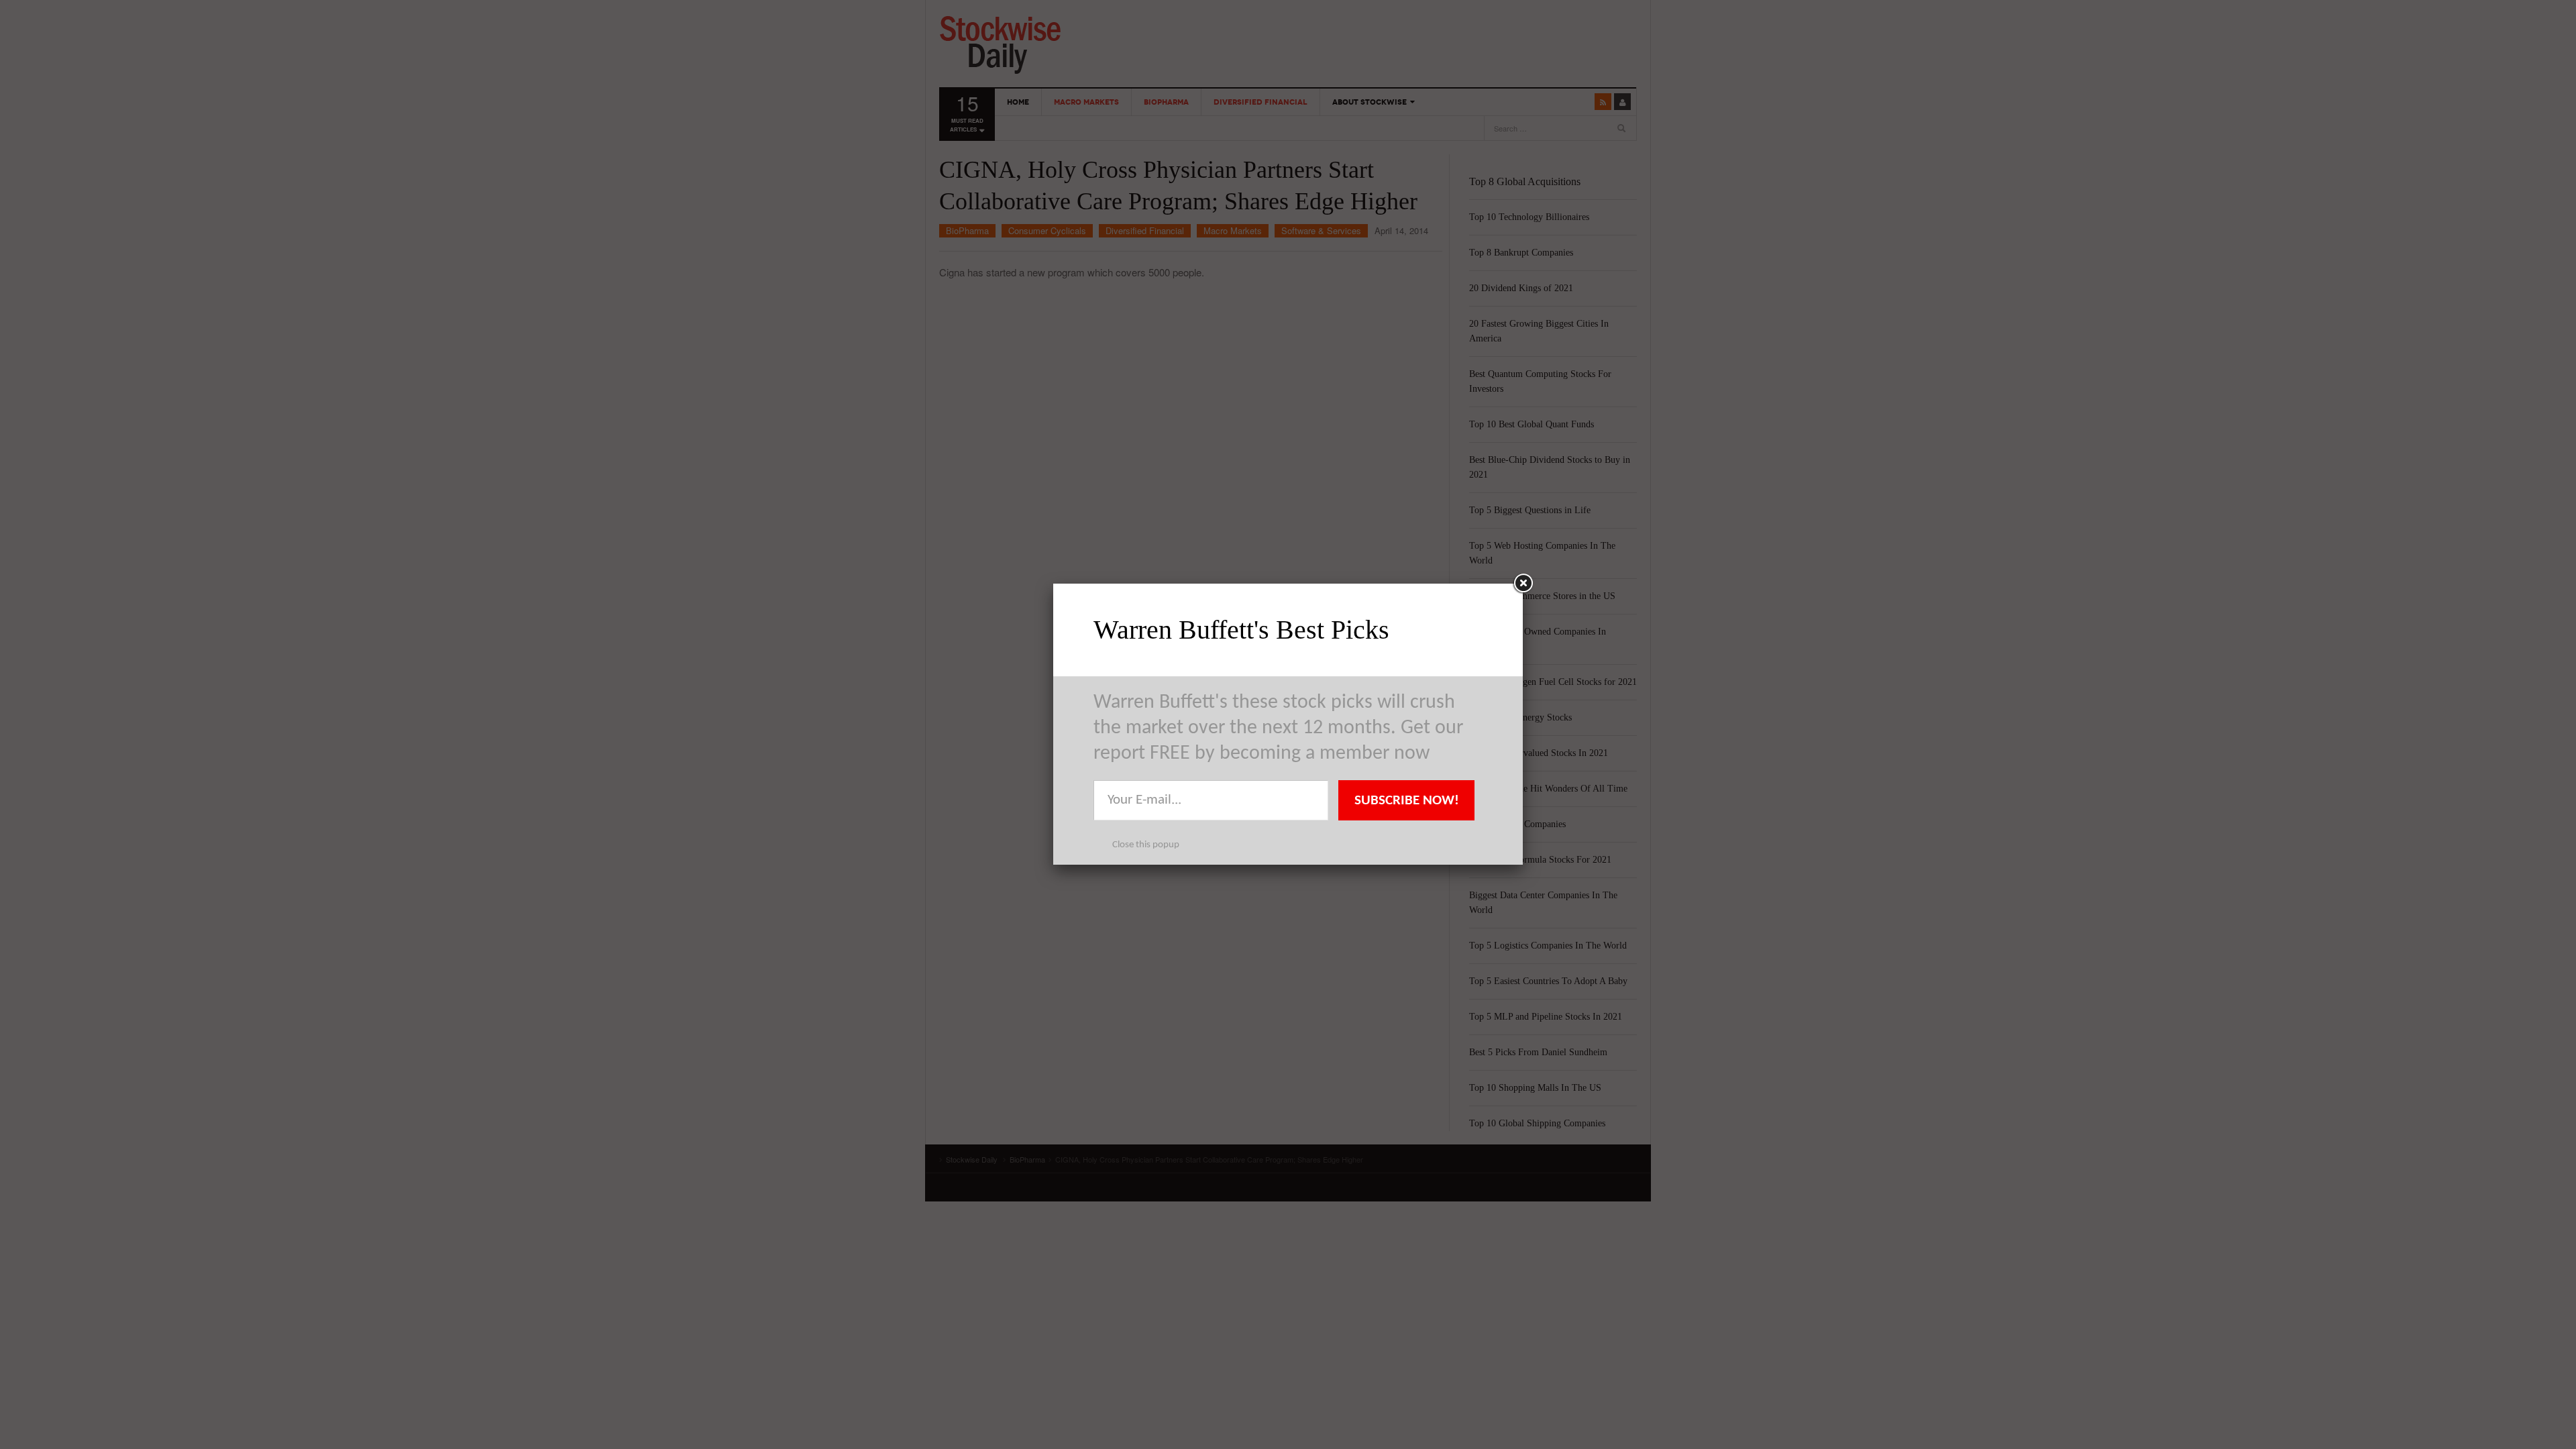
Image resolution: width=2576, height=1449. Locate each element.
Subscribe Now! (1407, 801)
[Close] (1523, 584)
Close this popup (1146, 845)
